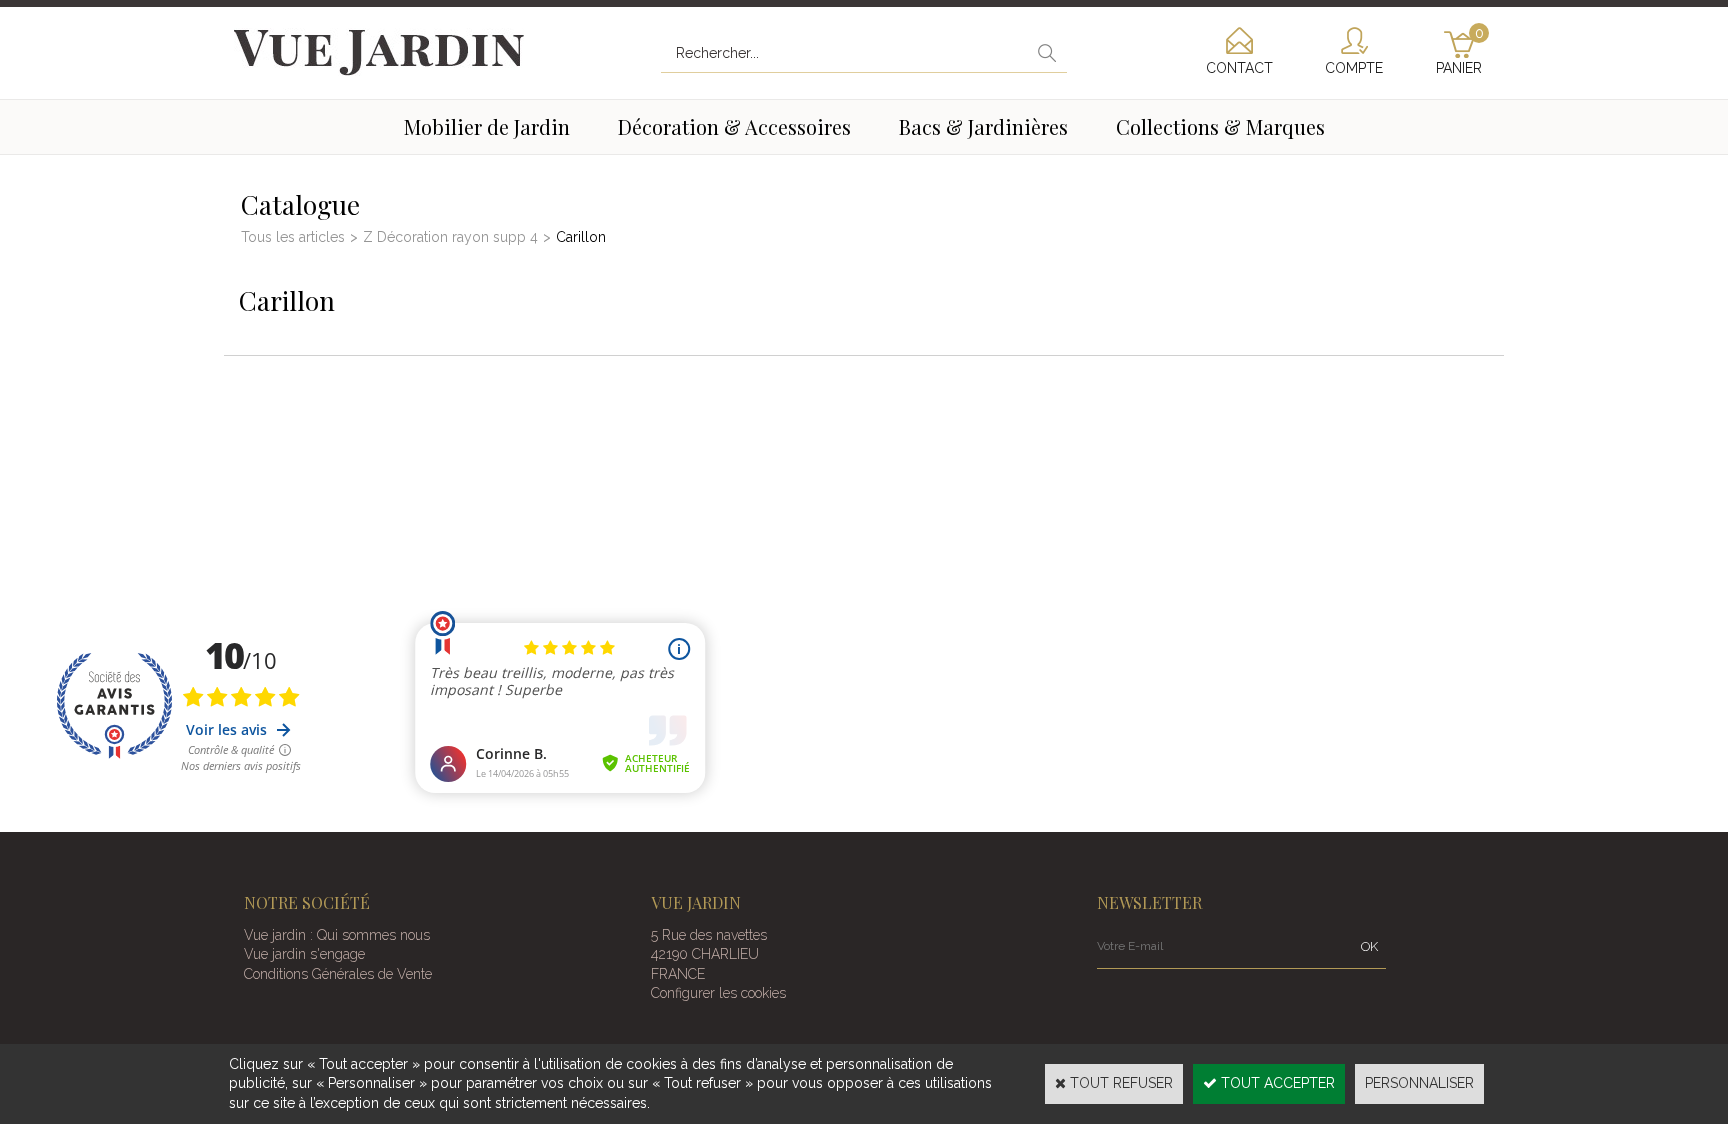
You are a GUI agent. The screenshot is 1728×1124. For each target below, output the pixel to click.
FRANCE (678, 974)
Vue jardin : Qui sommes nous (337, 935)
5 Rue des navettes (709, 935)
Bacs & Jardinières (983, 126)
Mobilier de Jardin (487, 126)
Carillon (581, 237)
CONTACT (1239, 68)
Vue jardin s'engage (304, 954)
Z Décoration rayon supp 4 (450, 237)
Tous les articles (293, 237)
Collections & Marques (1220, 126)
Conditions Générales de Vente (338, 974)
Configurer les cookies (718, 993)
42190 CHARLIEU (705, 954)
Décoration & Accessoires (734, 126)
